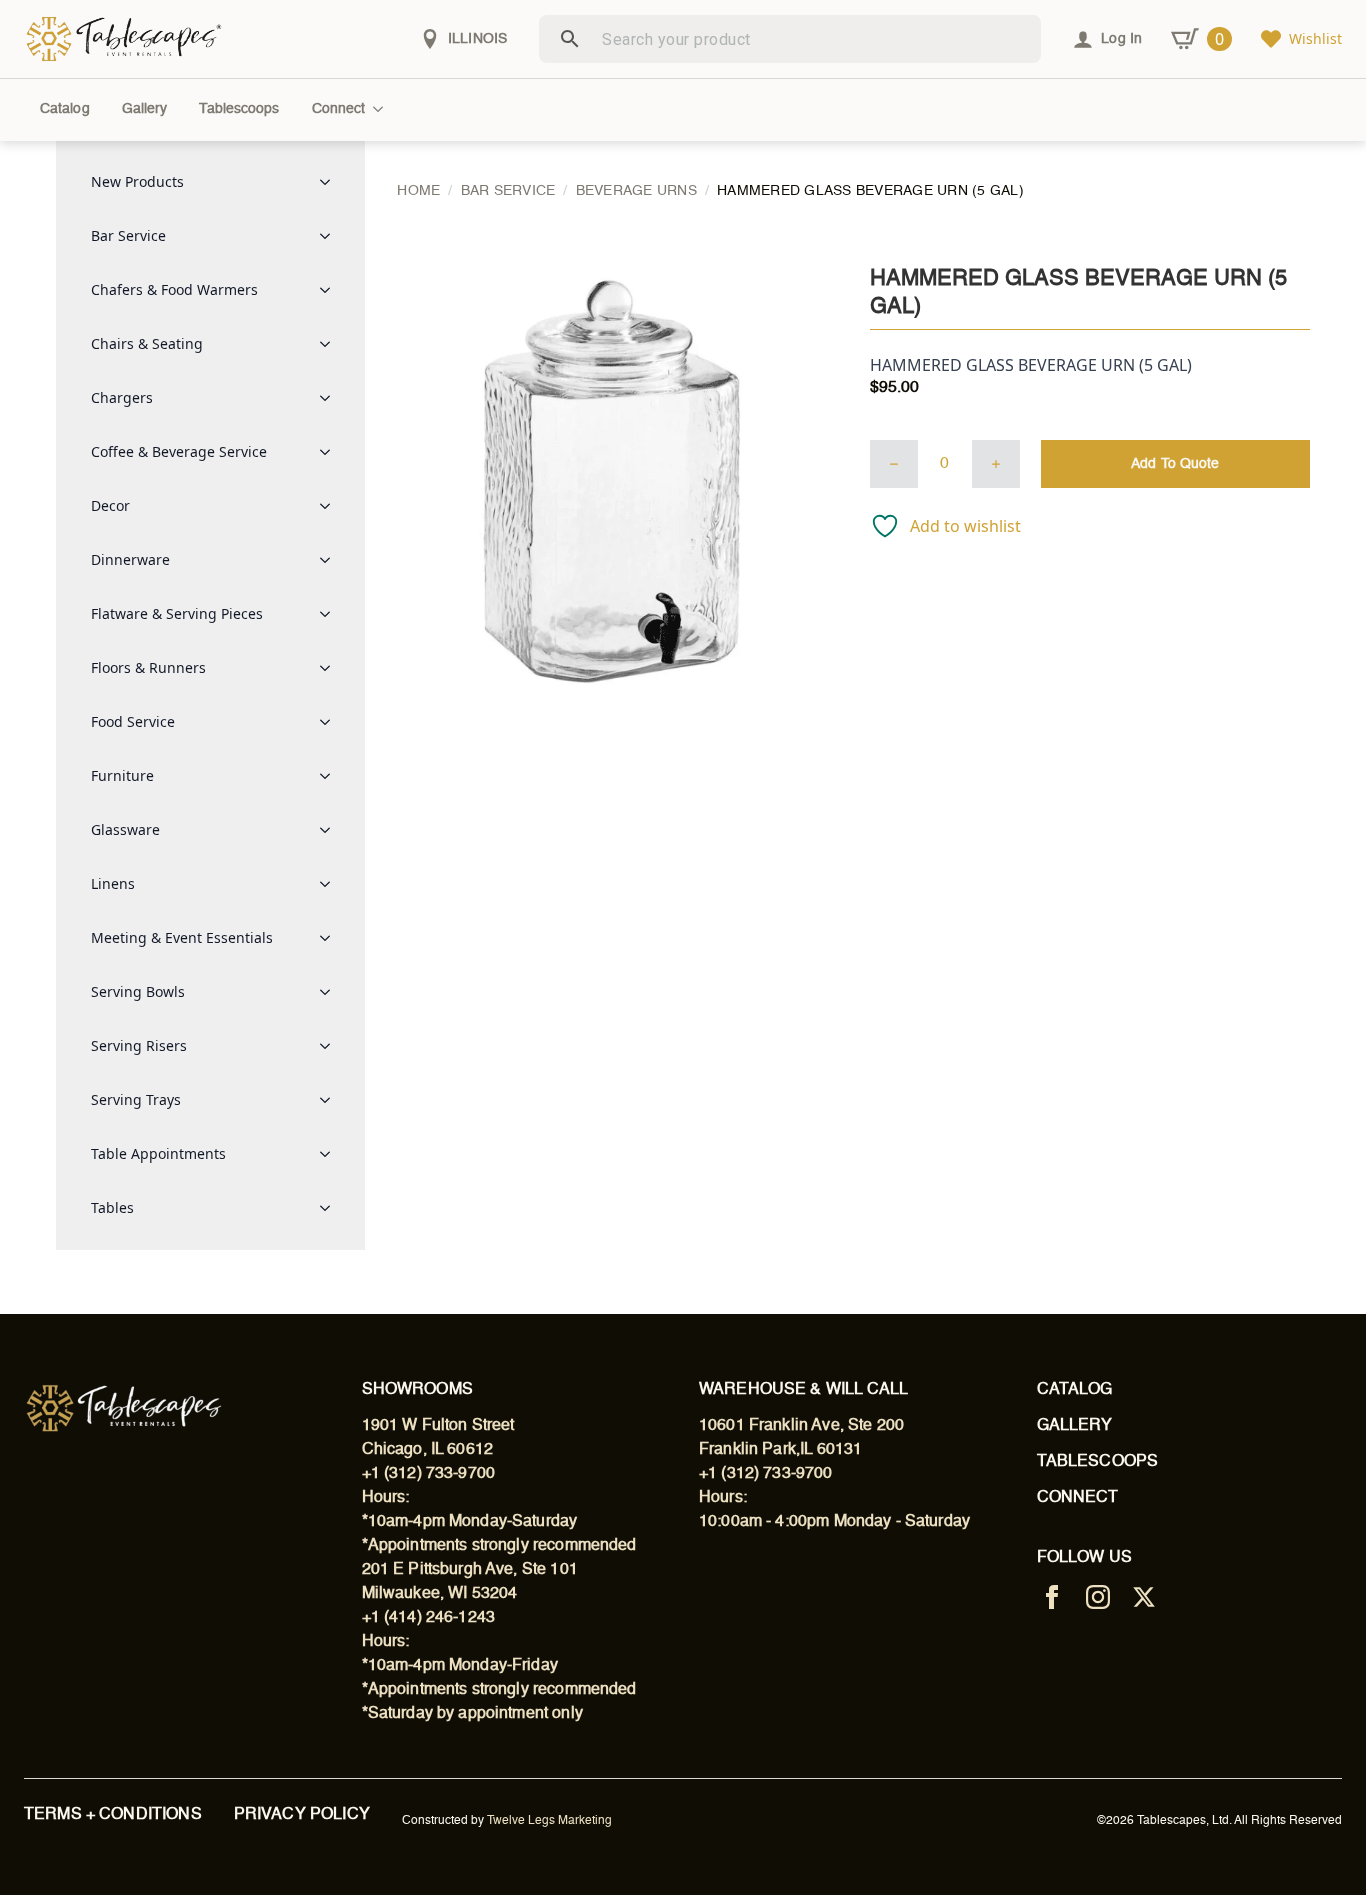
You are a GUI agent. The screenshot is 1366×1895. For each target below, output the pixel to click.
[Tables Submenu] (331, 1208)
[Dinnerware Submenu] (331, 560)
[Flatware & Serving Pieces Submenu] (331, 614)
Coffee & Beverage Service (179, 451)
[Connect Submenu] (382, 109)
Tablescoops (239, 109)
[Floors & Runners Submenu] (331, 668)
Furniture (122, 775)
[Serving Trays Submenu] (331, 1100)
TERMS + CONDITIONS (113, 1815)
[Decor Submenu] (331, 506)
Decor (110, 505)
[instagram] (1098, 1597)
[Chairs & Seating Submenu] (331, 344)
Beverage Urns (636, 191)
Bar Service (128, 235)
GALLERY (1075, 1426)
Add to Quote (1175, 464)
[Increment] (996, 464)
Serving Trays (136, 1099)
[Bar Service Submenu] (331, 236)
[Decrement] (894, 464)
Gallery (145, 109)
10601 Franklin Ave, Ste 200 (801, 1426)
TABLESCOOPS (1098, 1462)
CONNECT (1078, 1498)
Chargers (122, 397)
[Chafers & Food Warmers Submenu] (331, 290)
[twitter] (1144, 1597)
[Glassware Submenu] (331, 830)
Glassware (125, 829)
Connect (339, 109)
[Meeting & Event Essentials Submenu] (331, 938)
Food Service (133, 721)
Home (418, 191)
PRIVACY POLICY (302, 1815)
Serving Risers (139, 1045)
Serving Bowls (138, 991)
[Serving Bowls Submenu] (331, 992)
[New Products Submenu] (331, 182)
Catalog (65, 109)
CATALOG (1075, 1390)
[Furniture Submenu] (331, 776)
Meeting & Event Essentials (182, 937)
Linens (113, 883)
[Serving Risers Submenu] (331, 1046)
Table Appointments (158, 1153)
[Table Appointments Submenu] (331, 1154)
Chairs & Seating (147, 343)
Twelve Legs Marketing (549, 1821)
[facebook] (1052, 1597)
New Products (137, 181)
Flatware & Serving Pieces (177, 613)
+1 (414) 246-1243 (429, 1618)
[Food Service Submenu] (331, 722)
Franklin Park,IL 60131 (780, 1450)
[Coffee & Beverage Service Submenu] (331, 452)
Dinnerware (130, 559)
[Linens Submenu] (331, 884)
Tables (112, 1207)
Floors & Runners (148, 667)
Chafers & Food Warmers (174, 289)
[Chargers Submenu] (331, 398)
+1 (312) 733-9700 (429, 1474)
